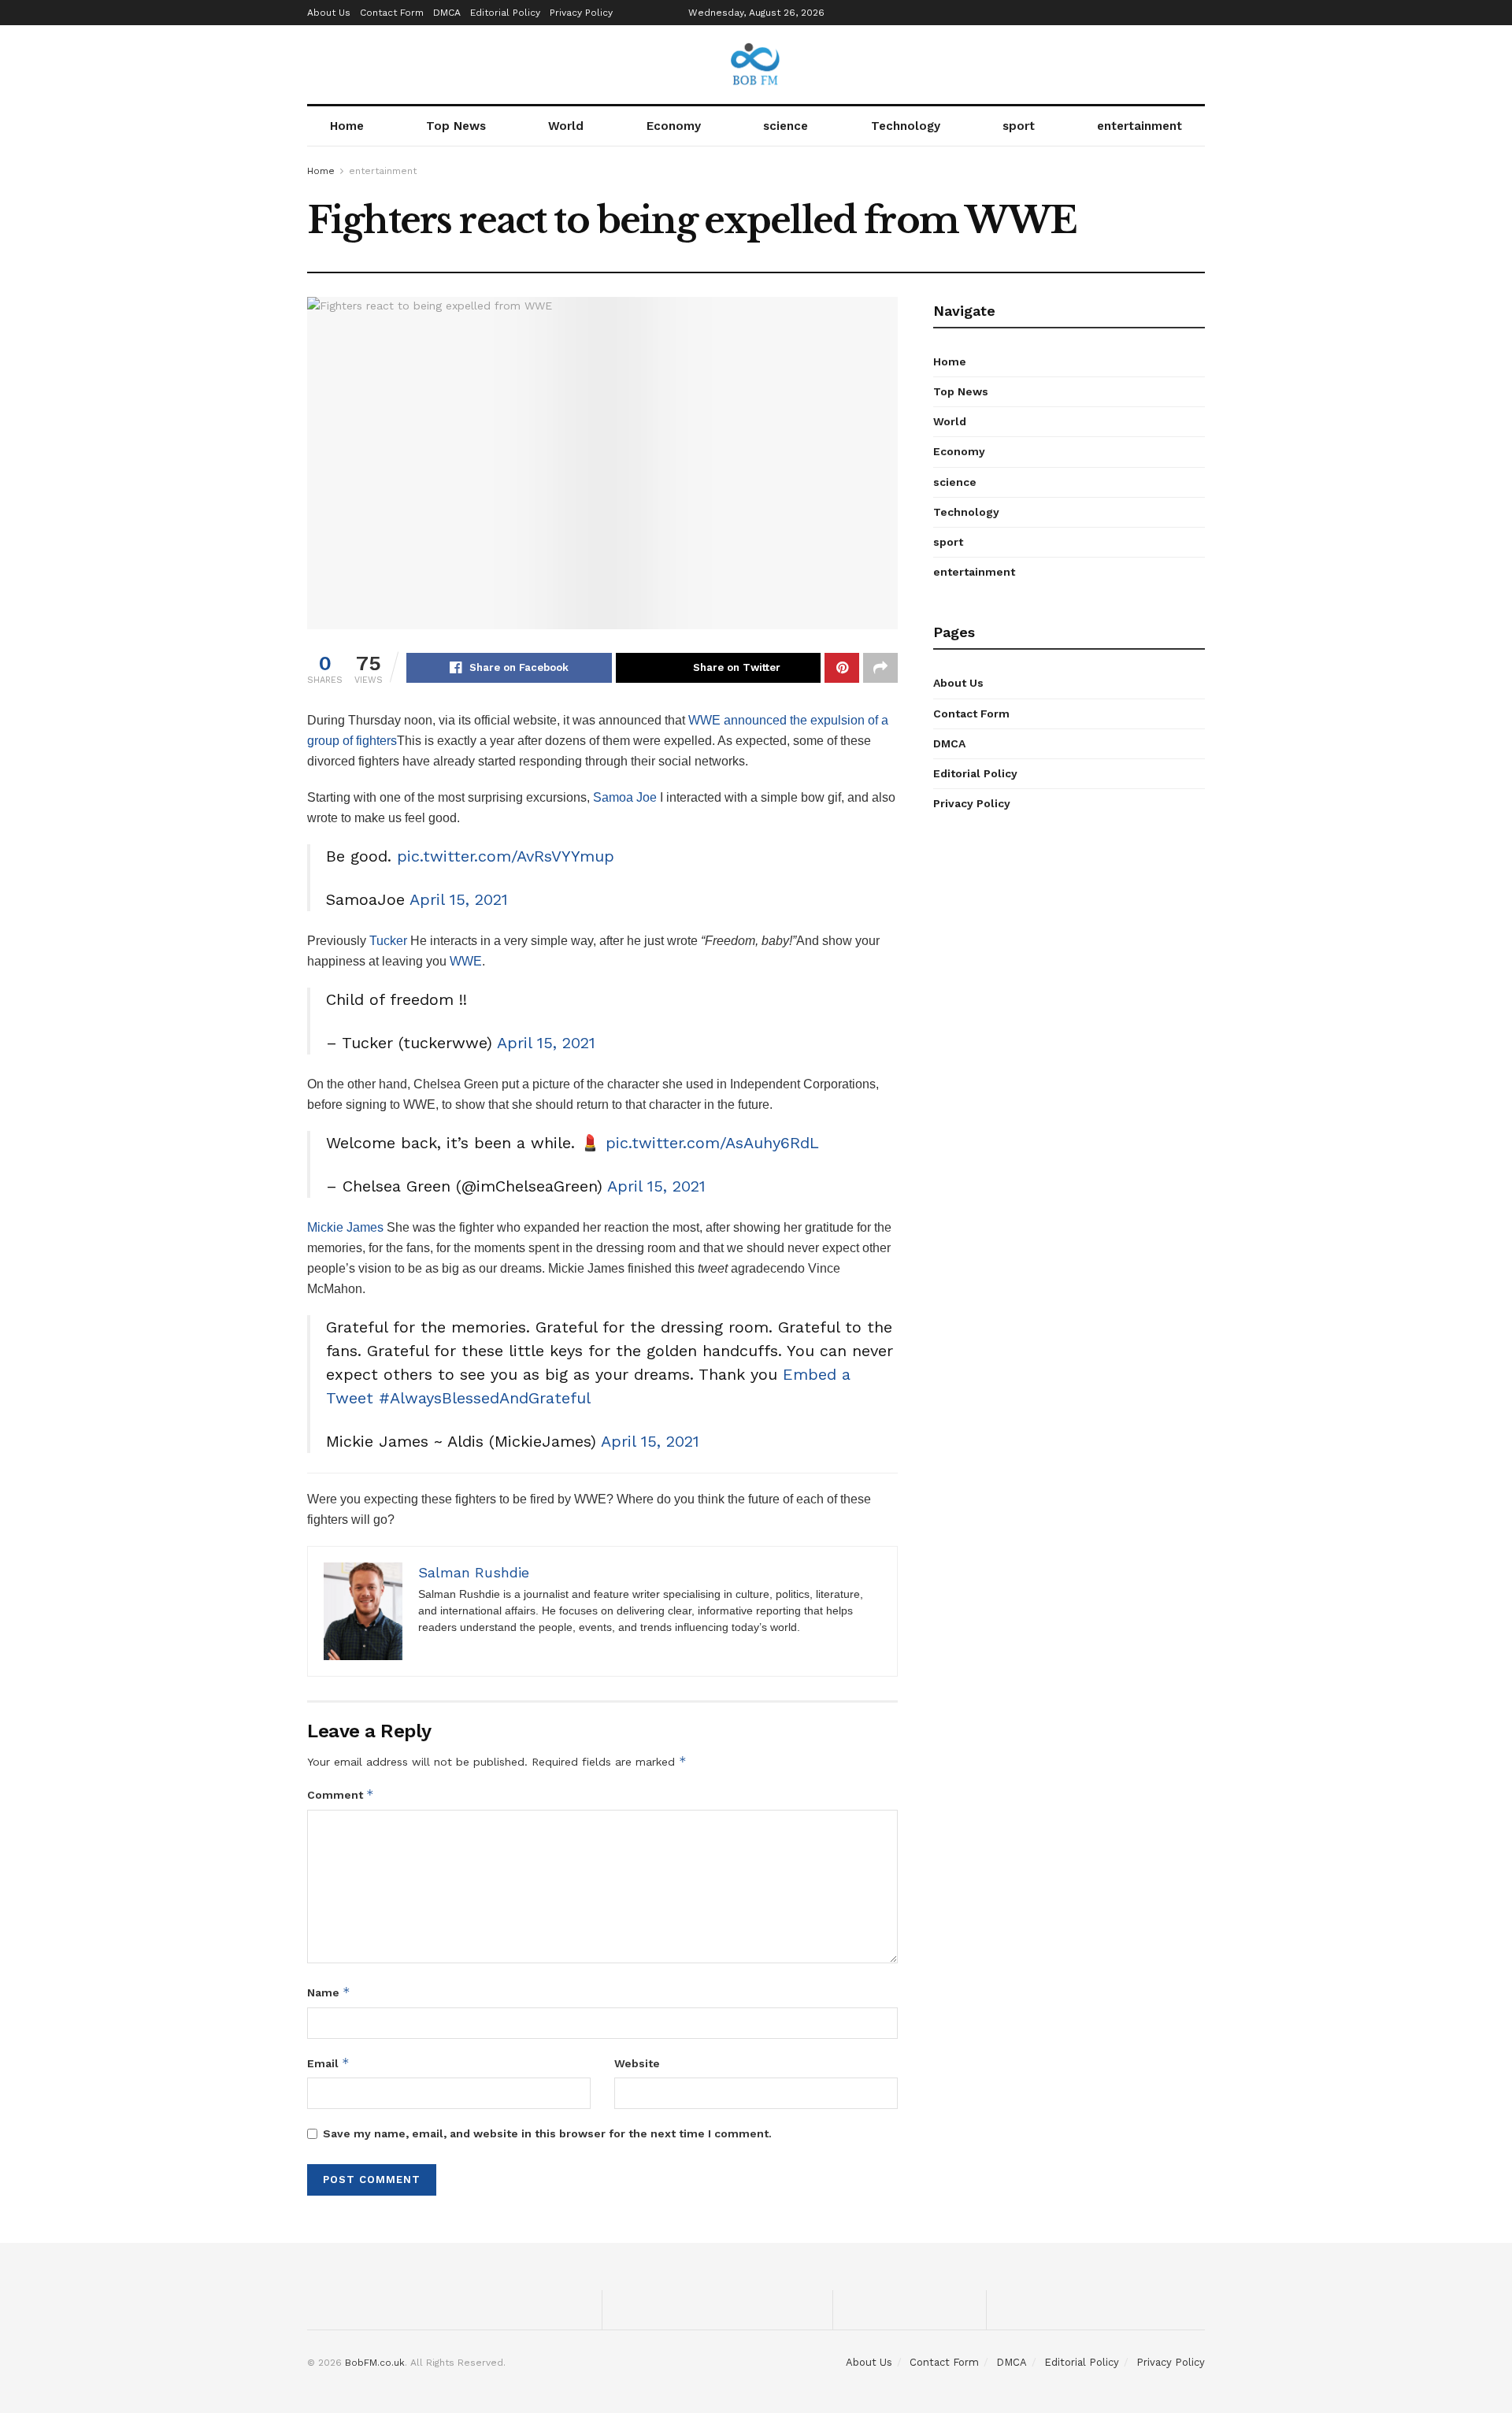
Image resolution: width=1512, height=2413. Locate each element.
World (566, 126)
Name (329, 1992)
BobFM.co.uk (375, 2363)
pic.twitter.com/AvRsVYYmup (506, 856)
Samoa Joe (625, 797)
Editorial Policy (505, 13)
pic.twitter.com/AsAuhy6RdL (712, 1143)
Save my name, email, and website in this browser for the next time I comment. (547, 2133)
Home (347, 126)
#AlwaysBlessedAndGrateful (485, 1398)
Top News (456, 126)
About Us (329, 13)
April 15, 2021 (459, 899)
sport (1019, 126)
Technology (906, 126)
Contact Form (392, 13)
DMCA (447, 13)
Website (637, 2063)
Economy (674, 126)
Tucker (388, 941)
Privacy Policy (581, 13)
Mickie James (345, 1227)
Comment (341, 1794)
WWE (466, 961)
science (786, 126)
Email (328, 2063)
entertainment (1140, 126)
